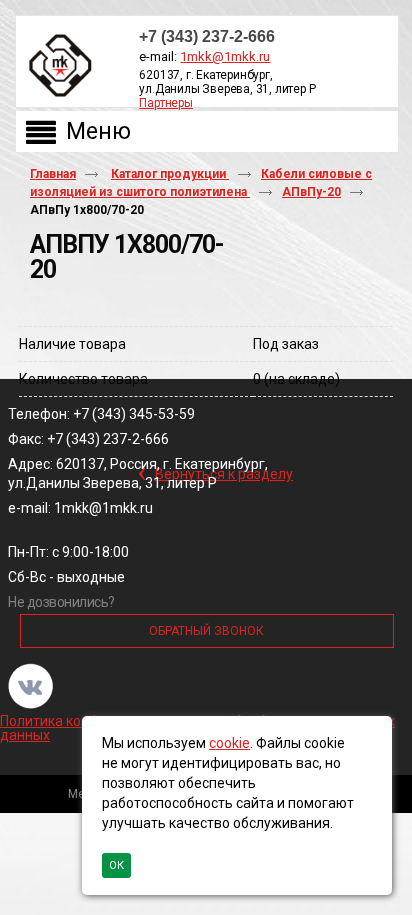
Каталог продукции (170, 174)
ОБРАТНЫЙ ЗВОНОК (206, 631)
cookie (229, 743)
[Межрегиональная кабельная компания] (56, 66)
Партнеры (165, 103)
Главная (53, 174)
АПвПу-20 (311, 192)
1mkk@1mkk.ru (225, 56)
